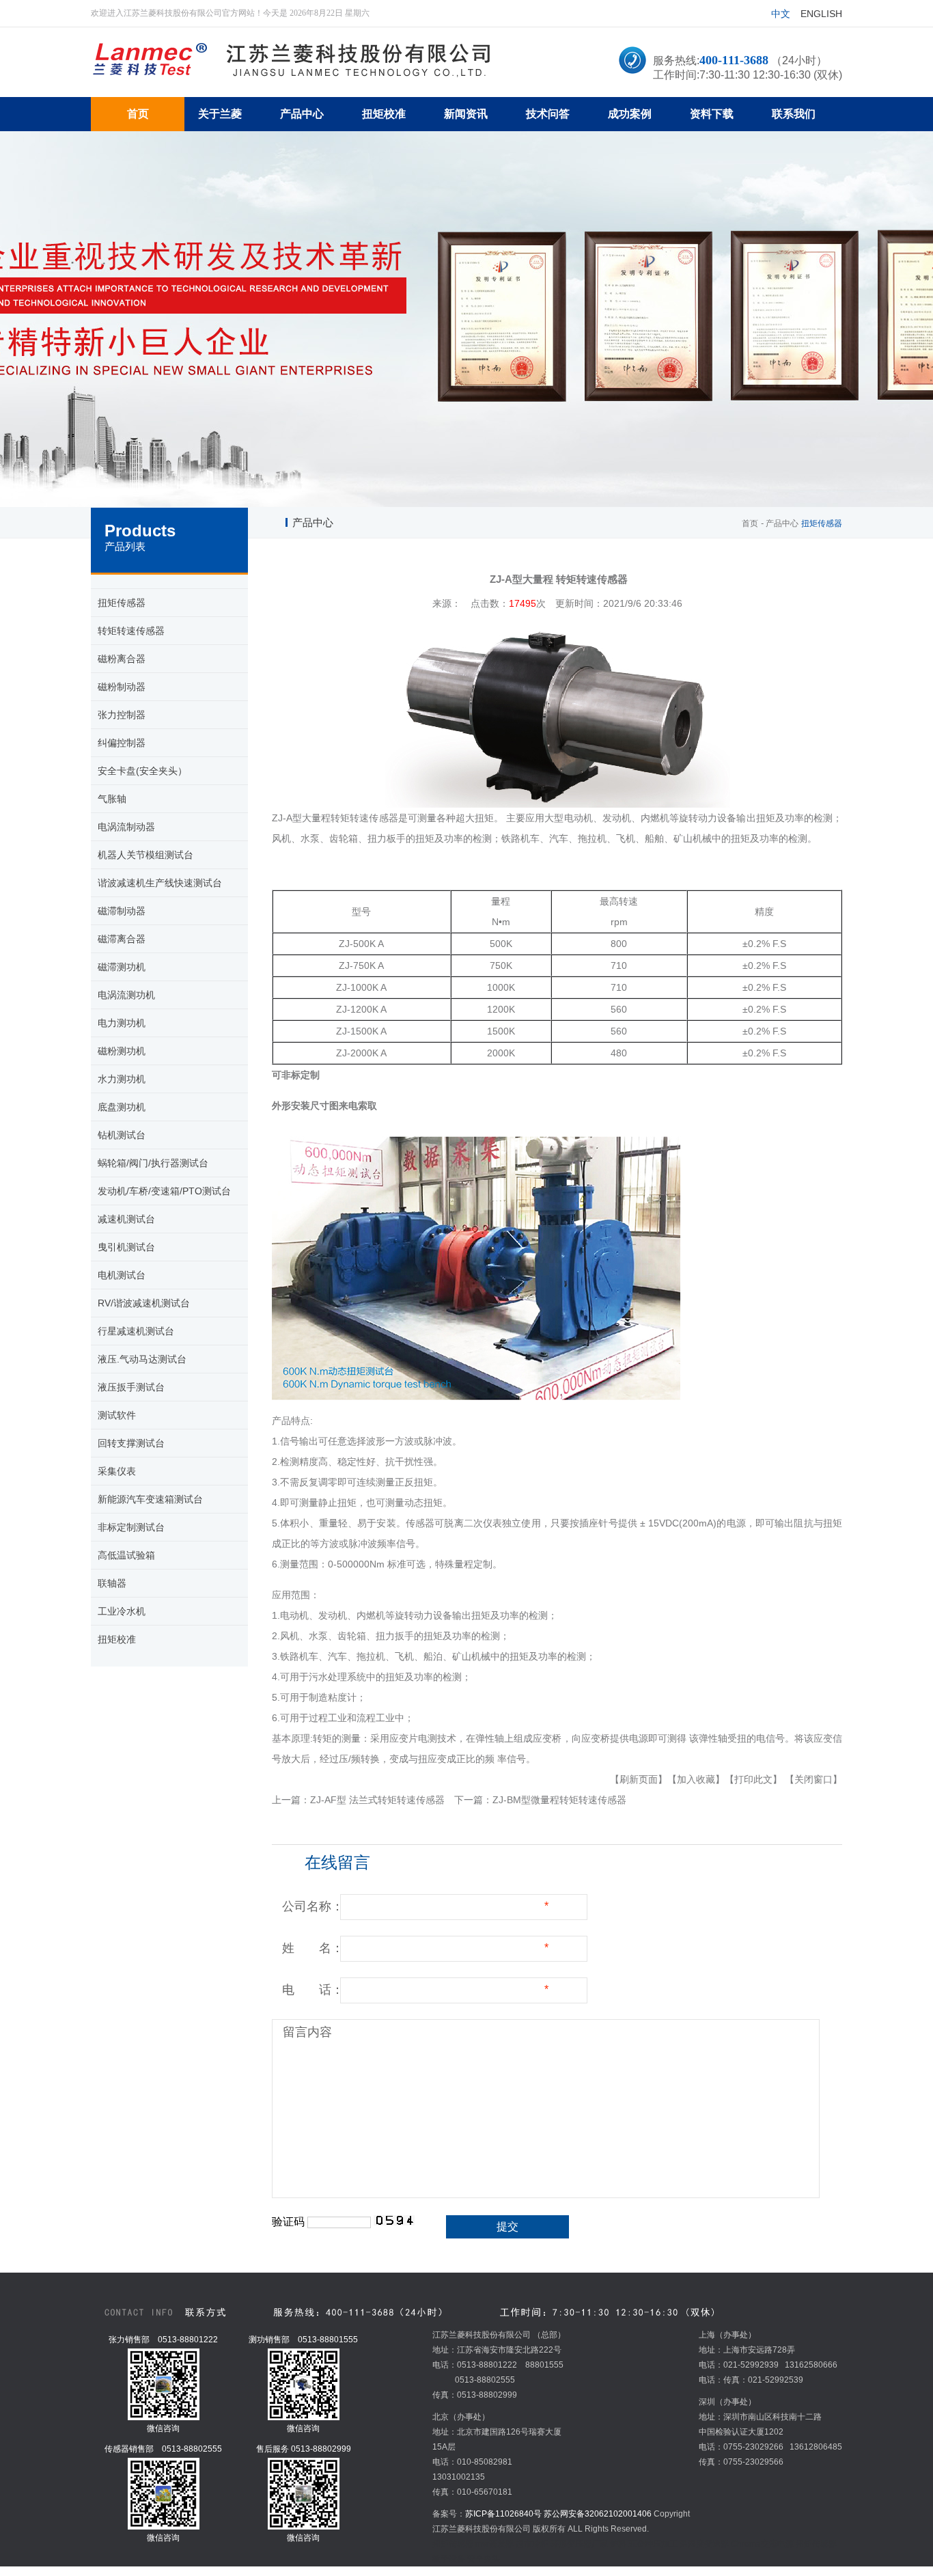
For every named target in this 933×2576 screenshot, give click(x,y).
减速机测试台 (126, 1219)
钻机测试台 (122, 1135)
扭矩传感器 (122, 603)
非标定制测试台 (131, 1527)
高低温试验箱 (126, 1555)
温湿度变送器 (704, 2544)
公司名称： (313, 1906)
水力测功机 (122, 1079)
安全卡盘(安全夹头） (142, 771)
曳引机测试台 (126, 1247)
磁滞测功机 (122, 967)
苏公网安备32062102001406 (598, 2514)
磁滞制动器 (122, 911)
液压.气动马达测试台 (142, 1359)
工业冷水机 (122, 1611)
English (821, 14)
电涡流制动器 (126, 827)
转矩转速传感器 (131, 631)
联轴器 (112, 1583)
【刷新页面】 (639, 1779)
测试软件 (117, 1415)
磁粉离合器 (122, 659)
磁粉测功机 (122, 1051)
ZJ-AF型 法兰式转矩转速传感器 (377, 1800)
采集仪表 (117, 1471)
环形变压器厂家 (579, 2544)
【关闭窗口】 (813, 1779)
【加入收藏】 (696, 1779)
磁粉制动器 (122, 687)
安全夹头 (484, 2559)
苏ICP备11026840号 (503, 2514)
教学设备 (449, 2559)
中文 (781, 14)
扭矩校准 (117, 1639)
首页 (750, 523)
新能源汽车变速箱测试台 (150, 1499)
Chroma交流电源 (762, 2544)
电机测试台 (122, 1275)
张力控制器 (122, 715)
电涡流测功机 (126, 995)
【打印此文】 (753, 1779)
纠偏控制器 (122, 743)
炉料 (618, 2544)
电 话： (313, 1990)
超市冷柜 (532, 2544)
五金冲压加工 (653, 2544)
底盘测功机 (122, 1107)
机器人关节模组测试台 (145, 855)
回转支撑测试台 (131, 1443)
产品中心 (782, 523)
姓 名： (313, 1948)
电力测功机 (122, 1023)
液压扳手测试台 (131, 1387)
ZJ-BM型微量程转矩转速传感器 (559, 1800)
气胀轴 (112, 799)
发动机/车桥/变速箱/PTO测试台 (164, 1191)
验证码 (288, 2222)
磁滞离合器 (122, 939)
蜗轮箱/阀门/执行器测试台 (153, 1163)
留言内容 (307, 2032)
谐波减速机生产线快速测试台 (160, 883)
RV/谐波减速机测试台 (144, 1303)
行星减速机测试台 (136, 1331)
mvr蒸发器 (495, 2544)
